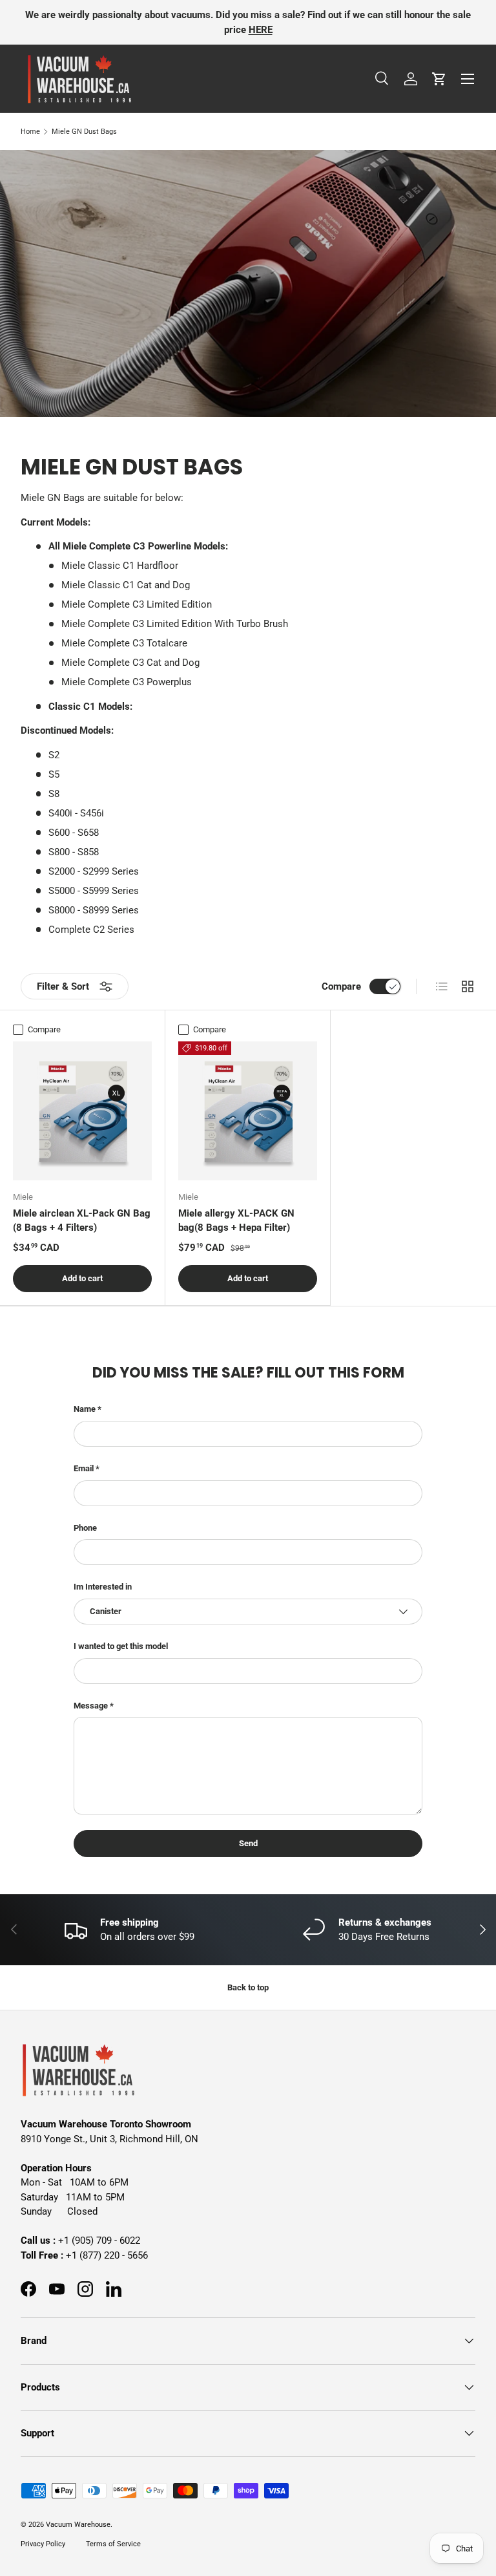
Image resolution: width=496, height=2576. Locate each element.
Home (30, 132)
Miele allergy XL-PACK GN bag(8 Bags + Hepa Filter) (236, 1221)
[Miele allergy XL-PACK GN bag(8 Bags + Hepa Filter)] (248, 1111)
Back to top (248, 1987)
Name (85, 1409)
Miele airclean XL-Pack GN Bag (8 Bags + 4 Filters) (82, 1221)
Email (84, 1468)
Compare (341, 986)
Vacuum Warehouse (78, 2525)
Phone (85, 1528)
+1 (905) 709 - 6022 (99, 2241)
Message (91, 1706)
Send (248, 1843)
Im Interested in (103, 1587)
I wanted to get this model (121, 1646)
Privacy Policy (43, 2544)
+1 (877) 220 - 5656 (107, 2255)
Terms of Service (113, 2544)
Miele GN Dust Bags (84, 132)
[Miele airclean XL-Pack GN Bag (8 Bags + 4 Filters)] (82, 1111)
